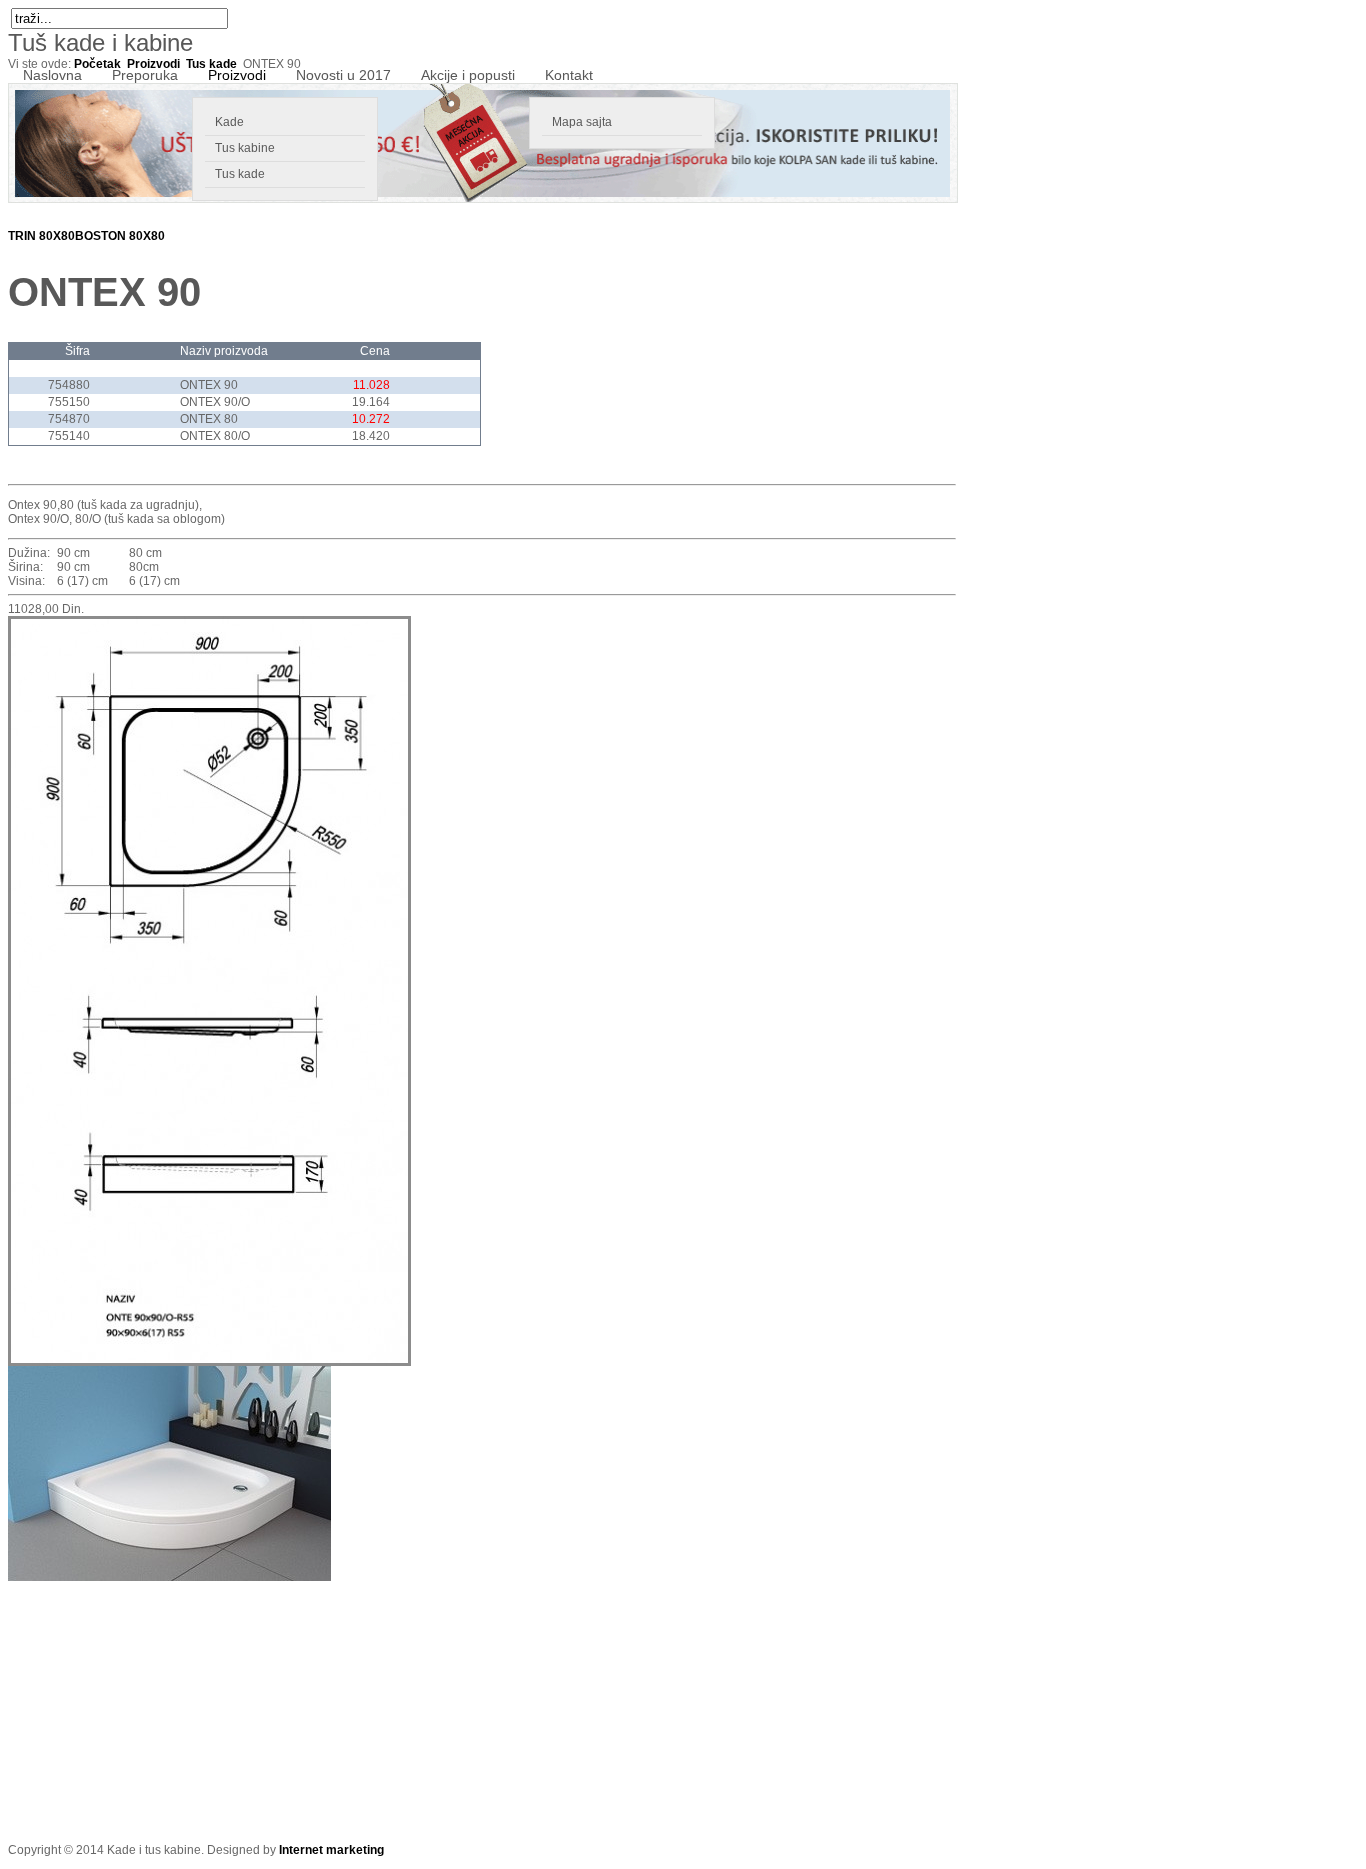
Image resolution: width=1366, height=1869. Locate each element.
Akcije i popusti (468, 75)
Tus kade (240, 174)
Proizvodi (237, 75)
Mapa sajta (582, 122)
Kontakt (569, 75)
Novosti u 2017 (343, 75)
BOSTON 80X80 (120, 236)
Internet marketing (331, 1850)
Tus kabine (245, 148)
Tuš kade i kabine (100, 42)
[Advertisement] (158, 1706)
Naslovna (52, 75)
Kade (229, 122)
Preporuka (145, 75)
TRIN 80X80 (41, 236)
